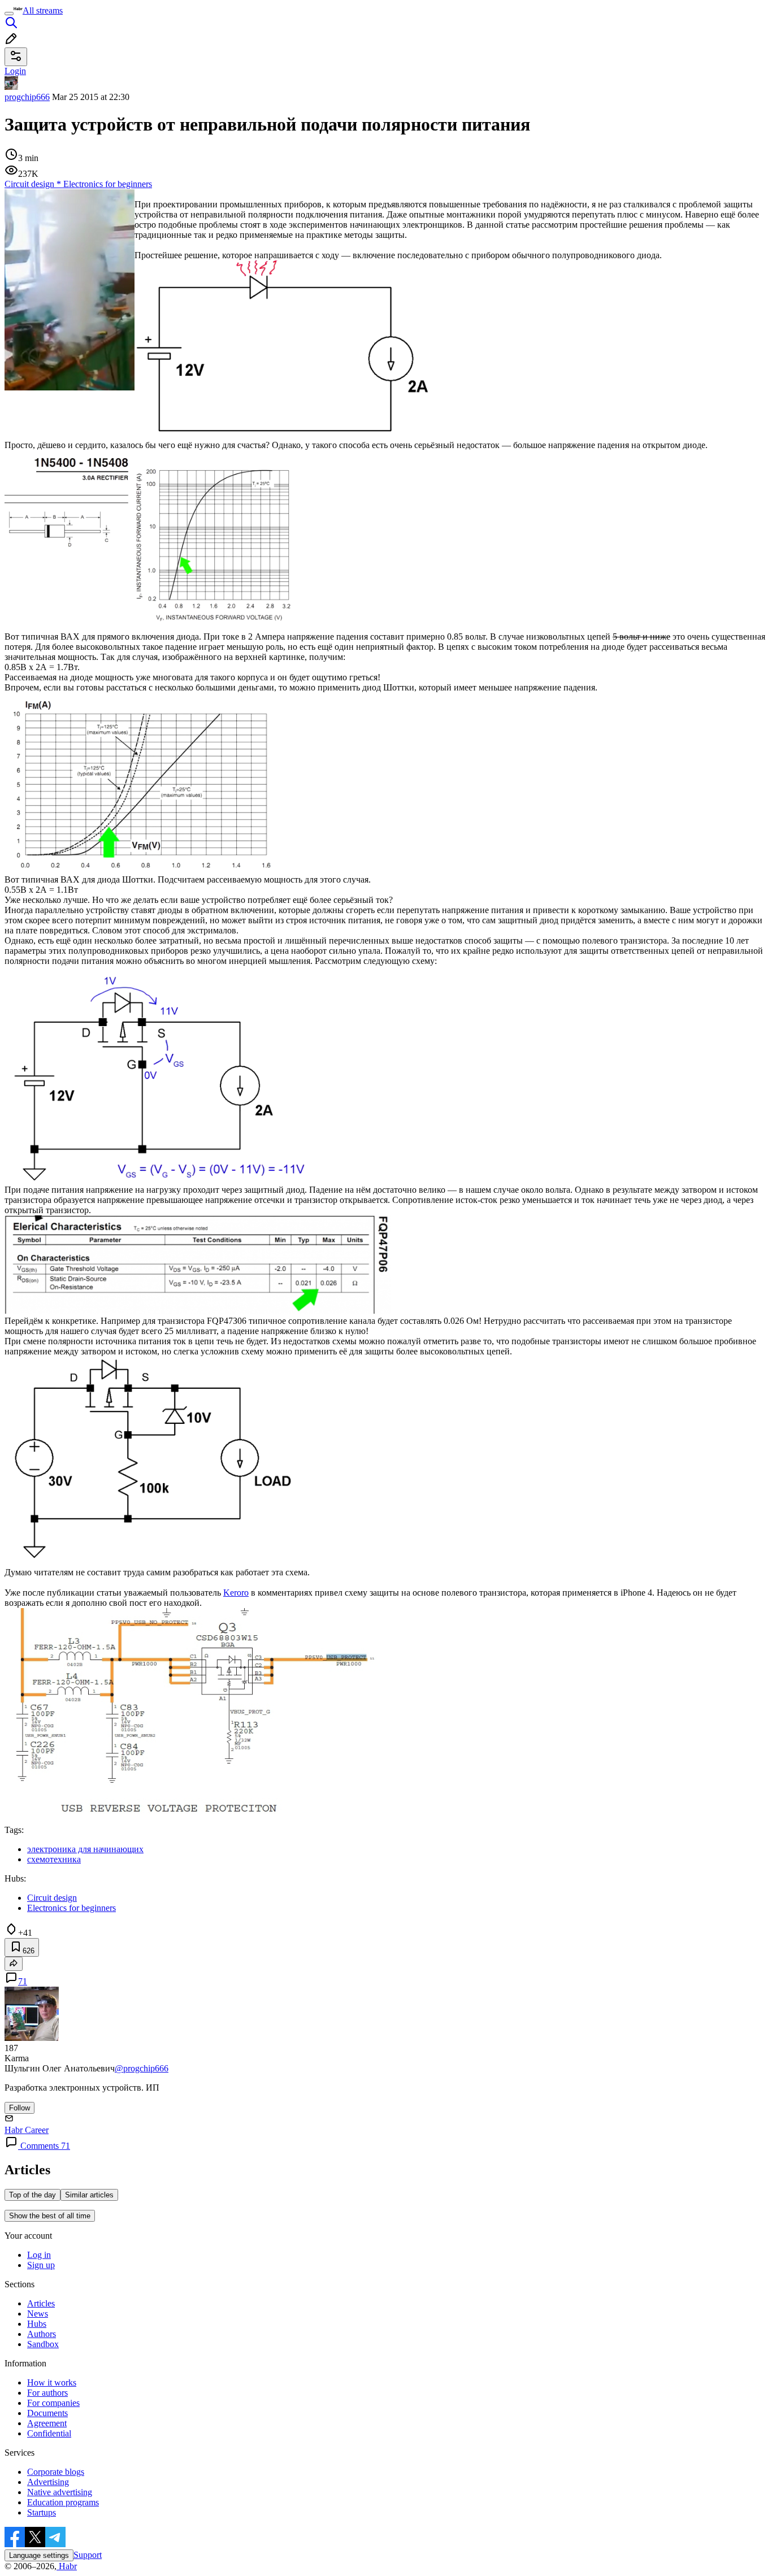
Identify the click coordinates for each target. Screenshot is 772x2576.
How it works (52, 2382)
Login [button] (15, 71)
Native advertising (60, 2492)
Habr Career (27, 2130)
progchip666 (27, 97)
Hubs (37, 2324)
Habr (67, 2566)
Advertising (48, 2482)
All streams (43, 10)
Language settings (39, 2555)
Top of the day (32, 2195)
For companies (53, 2403)
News (38, 2314)
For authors (47, 2393)
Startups (42, 2512)
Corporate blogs (56, 2472)
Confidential (49, 2433)
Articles (41, 2303)
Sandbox (43, 2344)
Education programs (63, 2502)
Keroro (236, 1593)
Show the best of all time (50, 2216)
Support (88, 2555)
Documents (47, 2413)
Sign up (41, 2265)
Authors (42, 2334)
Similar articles (89, 2195)
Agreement (47, 2423)
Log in (39, 2255)
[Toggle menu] (9, 14)
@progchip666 (142, 2068)
